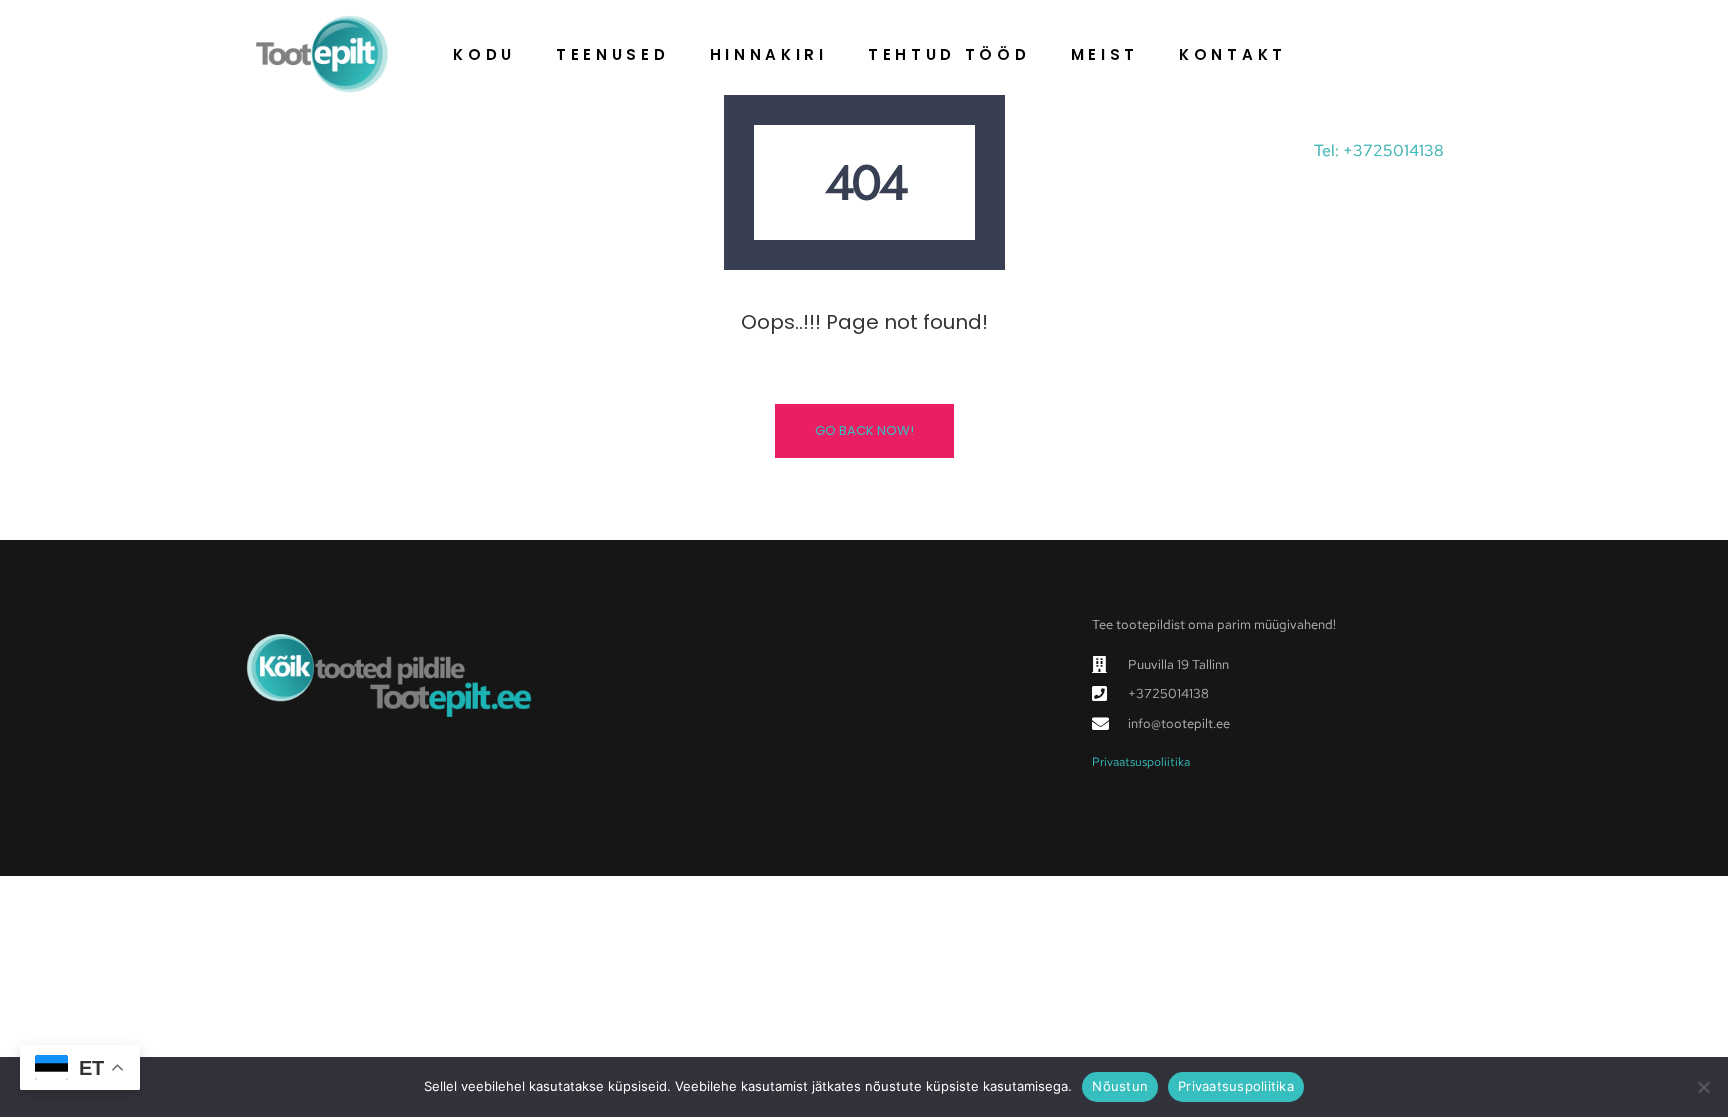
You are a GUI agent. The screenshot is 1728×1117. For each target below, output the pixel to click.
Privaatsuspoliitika (1141, 762)
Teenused (613, 54)
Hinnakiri (769, 54)
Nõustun (1120, 1086)
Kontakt (1233, 54)
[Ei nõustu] (1703, 1087)
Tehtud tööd (949, 54)
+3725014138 (1393, 150)
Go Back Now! (864, 430)
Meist (1105, 54)
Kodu (484, 54)
